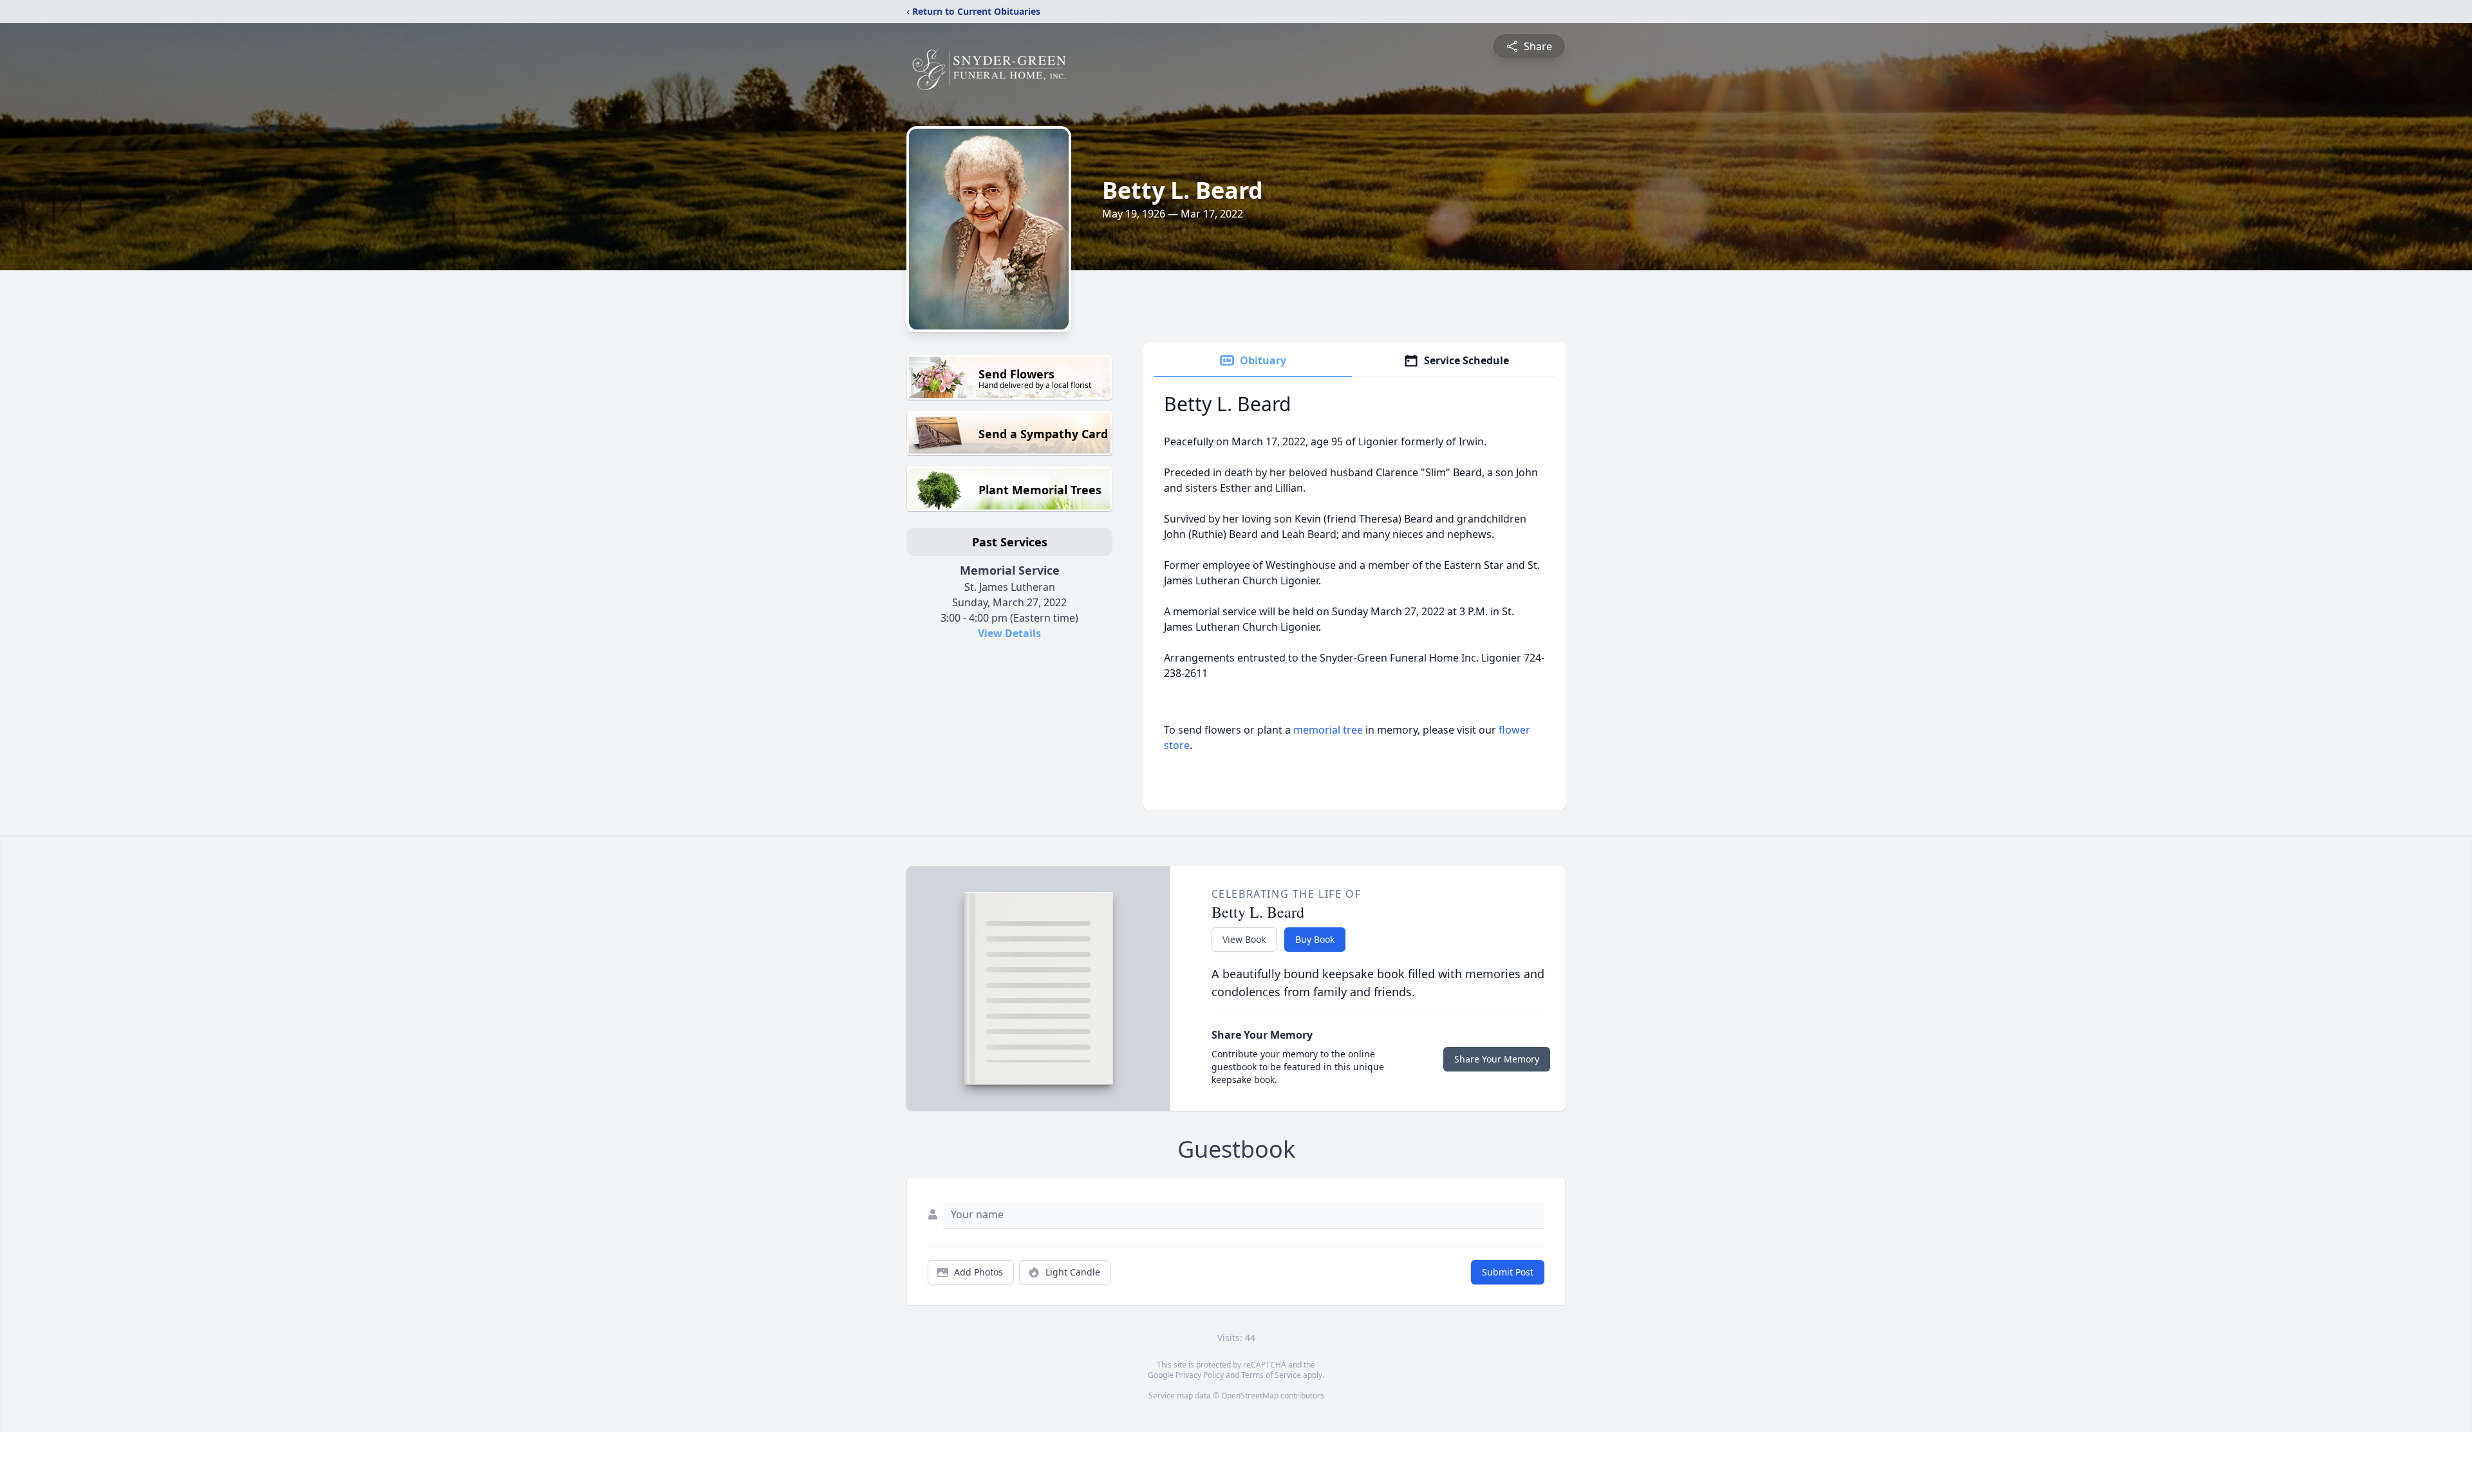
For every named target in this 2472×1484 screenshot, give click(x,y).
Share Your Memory (1497, 1059)
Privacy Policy (1200, 1375)
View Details (1009, 633)
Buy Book (1315, 939)
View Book (1244, 939)
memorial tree (1328, 730)
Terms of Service (1271, 1375)
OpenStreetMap (1250, 1396)
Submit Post (1508, 1272)
